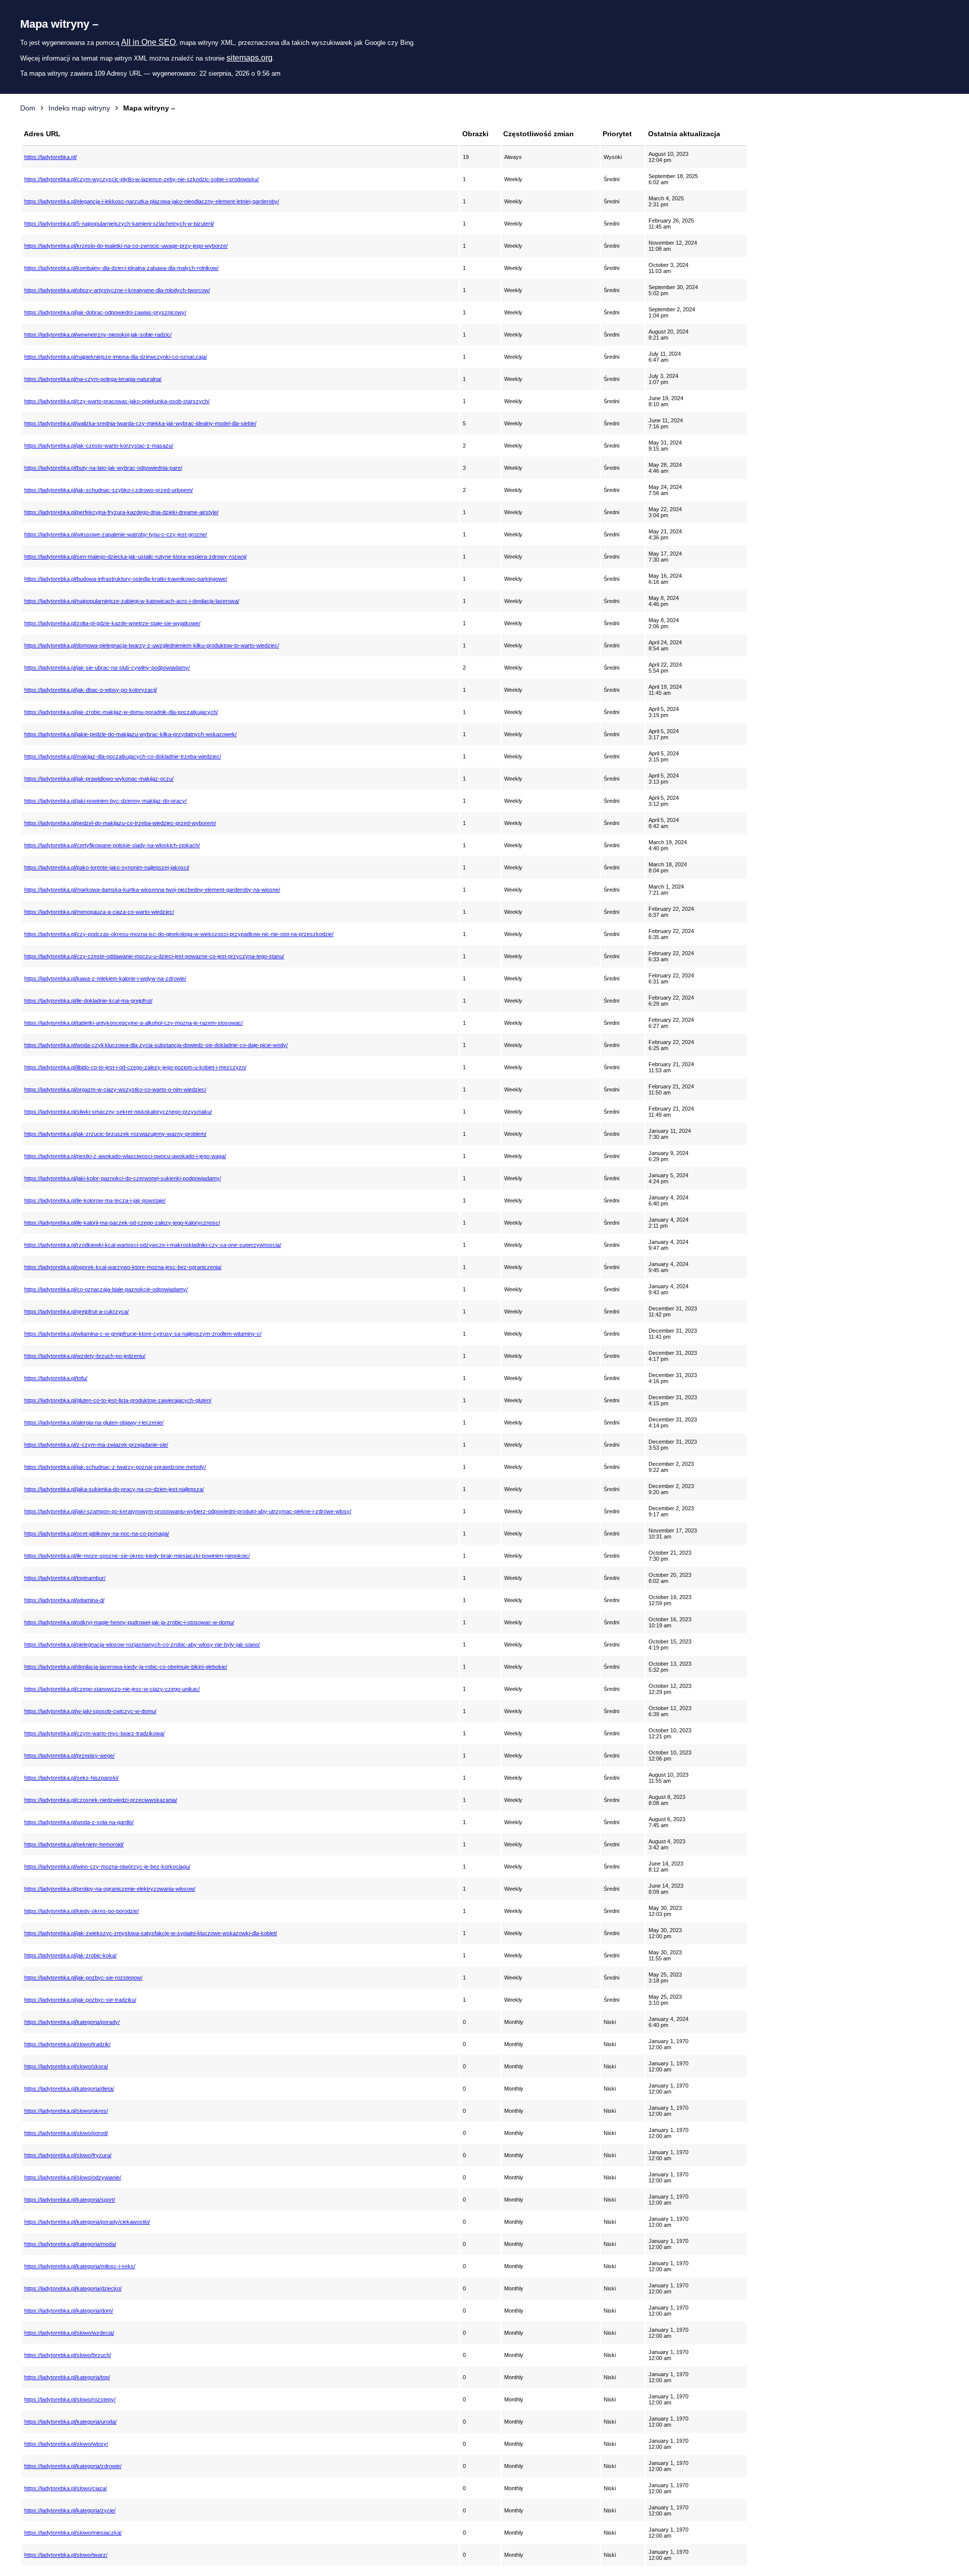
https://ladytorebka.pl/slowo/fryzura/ (68, 2155)
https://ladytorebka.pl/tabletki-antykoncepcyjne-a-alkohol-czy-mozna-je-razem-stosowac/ (133, 1023)
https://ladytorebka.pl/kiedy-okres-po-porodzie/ (82, 1911)
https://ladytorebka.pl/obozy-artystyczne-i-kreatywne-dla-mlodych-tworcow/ (117, 290)
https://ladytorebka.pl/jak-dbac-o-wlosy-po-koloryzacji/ (91, 690)
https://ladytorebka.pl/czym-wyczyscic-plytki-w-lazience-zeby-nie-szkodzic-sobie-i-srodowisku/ (142, 179)
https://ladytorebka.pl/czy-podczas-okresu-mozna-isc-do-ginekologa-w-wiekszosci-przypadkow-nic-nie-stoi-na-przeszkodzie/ (179, 934)
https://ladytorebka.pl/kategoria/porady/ (72, 2022)
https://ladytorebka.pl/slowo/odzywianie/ (73, 2177)
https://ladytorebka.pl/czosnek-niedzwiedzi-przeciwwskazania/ (101, 1800)
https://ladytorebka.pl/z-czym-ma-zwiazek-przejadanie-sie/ (96, 1445)
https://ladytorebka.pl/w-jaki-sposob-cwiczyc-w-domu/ (90, 1711)
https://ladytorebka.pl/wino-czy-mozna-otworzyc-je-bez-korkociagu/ (107, 1867)
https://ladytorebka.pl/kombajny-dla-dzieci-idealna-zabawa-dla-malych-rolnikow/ (121, 268)
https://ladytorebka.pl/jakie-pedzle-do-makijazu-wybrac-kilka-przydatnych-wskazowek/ (130, 734)
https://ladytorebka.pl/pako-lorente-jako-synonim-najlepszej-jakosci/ (107, 867)
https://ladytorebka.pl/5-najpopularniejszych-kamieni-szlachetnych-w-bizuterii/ (119, 224)
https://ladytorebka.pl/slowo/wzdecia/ (69, 2333)
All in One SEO (148, 42)
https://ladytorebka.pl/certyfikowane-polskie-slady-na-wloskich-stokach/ (112, 845)
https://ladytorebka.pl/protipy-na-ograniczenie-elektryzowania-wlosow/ (110, 1889)
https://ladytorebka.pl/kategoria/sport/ (70, 2200)
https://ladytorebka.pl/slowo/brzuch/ (68, 2355)
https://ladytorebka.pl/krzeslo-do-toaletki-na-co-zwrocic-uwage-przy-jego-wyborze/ (126, 246)
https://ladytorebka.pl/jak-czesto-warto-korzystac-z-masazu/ (99, 446)
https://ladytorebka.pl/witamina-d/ (64, 1600)
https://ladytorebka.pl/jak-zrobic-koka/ (70, 1955)
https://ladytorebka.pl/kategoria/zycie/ (70, 2510)
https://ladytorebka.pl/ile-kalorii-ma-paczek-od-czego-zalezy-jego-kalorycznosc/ (122, 1223)
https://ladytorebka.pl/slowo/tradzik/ (67, 2044)
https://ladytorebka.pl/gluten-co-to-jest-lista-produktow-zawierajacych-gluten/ (118, 1400)
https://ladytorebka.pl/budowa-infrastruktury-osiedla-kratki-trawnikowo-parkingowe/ (126, 579)
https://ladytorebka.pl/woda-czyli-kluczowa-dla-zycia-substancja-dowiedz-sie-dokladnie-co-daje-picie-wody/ (156, 1045)
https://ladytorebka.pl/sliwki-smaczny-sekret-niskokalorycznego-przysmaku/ (118, 1112)
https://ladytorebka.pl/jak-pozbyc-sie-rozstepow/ (83, 1978)
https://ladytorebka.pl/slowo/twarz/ (66, 2555)
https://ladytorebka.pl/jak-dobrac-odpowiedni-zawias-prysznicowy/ (105, 312)
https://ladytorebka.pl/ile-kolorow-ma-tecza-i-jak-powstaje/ (95, 1200)
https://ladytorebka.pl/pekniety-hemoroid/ (74, 1844)
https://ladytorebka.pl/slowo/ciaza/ (66, 2488)
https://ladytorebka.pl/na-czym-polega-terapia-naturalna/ (93, 379)
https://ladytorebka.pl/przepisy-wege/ (69, 1756)
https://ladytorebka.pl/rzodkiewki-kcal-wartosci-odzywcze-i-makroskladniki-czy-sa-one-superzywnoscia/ (153, 1245)
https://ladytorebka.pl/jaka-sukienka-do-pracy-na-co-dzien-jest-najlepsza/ (114, 1489)
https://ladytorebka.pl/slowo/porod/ (66, 2133)
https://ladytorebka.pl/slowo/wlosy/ (66, 2444)
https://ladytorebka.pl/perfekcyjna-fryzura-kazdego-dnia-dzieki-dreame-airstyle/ (121, 512)
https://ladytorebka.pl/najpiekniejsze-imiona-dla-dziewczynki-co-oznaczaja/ (116, 357)
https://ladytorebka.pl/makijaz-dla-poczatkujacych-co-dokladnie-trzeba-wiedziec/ (123, 756)
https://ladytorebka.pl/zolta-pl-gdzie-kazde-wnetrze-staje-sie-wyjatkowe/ (112, 623)
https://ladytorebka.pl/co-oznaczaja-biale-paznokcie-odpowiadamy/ (106, 1289)
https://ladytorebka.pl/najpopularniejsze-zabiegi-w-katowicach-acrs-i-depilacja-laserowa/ (132, 601)
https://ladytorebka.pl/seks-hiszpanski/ (71, 1778)
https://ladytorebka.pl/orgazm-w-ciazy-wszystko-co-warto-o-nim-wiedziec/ (115, 1089)
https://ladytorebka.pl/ (50, 157)
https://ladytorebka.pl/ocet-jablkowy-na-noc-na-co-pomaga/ (97, 1533)
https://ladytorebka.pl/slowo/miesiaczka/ (73, 2533)
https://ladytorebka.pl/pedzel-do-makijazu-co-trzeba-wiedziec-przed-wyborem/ (120, 823)
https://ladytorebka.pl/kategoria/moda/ (70, 2244)
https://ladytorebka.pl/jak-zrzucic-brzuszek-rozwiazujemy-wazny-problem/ (115, 1134)
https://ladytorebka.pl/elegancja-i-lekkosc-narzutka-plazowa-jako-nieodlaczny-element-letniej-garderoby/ (152, 201)
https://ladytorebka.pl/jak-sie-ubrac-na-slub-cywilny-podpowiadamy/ (107, 668)
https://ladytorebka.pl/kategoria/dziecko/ (73, 2288)
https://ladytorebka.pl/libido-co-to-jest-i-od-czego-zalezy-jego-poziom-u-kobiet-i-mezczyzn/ (135, 1067)
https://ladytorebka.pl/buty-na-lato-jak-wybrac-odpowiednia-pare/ (103, 468)
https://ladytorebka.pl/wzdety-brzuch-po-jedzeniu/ (85, 1356)
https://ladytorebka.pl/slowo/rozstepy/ (70, 2399)
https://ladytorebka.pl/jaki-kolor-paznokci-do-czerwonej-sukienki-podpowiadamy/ (123, 1178)
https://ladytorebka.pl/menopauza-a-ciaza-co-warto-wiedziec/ (99, 912)
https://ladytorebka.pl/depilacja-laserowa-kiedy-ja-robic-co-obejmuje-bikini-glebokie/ (126, 1667)
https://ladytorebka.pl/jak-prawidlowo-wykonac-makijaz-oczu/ (99, 779)
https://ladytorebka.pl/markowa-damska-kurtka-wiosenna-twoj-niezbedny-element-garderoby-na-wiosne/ (152, 890)
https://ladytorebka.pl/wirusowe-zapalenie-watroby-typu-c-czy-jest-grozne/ (116, 534)
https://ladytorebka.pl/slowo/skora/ (66, 2066)
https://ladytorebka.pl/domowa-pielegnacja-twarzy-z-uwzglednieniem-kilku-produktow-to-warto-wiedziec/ (152, 645)
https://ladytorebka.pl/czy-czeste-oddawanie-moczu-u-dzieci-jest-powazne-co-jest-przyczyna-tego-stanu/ (154, 956)
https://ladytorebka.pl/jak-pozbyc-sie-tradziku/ (80, 2000)
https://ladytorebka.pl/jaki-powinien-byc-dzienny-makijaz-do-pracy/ (105, 801)
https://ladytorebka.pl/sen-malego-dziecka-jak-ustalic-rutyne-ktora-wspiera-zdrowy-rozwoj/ (136, 557)
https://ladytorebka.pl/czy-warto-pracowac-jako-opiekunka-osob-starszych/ (117, 401)
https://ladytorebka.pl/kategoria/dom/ (69, 2311)
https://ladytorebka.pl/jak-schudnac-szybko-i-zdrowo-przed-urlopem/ (109, 490)
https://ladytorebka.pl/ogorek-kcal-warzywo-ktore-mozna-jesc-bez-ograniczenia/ (123, 1267)
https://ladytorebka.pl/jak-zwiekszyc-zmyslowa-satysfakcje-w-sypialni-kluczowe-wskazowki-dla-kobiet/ (151, 1933)
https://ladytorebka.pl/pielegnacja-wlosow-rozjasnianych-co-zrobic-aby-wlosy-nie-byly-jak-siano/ (142, 1645)
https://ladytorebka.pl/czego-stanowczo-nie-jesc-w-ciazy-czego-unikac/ (112, 1689)
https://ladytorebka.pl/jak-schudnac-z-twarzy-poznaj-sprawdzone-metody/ (115, 1467)
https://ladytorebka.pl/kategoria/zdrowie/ (73, 2466)
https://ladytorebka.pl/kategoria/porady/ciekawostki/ (87, 2222)
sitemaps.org (250, 58)
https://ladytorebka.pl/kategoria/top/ (67, 2377)
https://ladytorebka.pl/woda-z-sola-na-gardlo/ (79, 1822)
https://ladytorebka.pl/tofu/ (56, 1378)
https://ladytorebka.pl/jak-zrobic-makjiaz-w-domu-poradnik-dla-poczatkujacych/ (121, 712)
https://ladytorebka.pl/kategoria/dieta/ (69, 2089)
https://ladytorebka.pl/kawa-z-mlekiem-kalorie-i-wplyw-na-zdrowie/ (105, 978)
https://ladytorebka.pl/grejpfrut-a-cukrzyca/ (76, 1311)
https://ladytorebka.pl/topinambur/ (65, 1578)
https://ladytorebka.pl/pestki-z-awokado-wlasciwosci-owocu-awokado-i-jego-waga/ (125, 1156)
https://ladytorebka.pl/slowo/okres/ (66, 2111)
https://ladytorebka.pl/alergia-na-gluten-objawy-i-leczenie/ (94, 1422)
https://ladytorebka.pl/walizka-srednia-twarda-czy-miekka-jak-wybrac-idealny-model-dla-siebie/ (140, 423)
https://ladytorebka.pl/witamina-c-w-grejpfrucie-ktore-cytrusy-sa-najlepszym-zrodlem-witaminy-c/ (143, 1334)
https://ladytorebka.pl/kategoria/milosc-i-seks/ (80, 2266)
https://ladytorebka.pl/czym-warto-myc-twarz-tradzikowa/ (94, 1733)
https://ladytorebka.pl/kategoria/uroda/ (70, 2422)
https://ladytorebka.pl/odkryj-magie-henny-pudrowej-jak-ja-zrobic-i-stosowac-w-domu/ (129, 1622)
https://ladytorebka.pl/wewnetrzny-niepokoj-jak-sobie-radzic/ (98, 335)
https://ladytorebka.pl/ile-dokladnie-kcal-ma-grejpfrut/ (88, 1001)
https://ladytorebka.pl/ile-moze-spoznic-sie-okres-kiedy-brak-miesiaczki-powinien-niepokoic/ (137, 1556)
